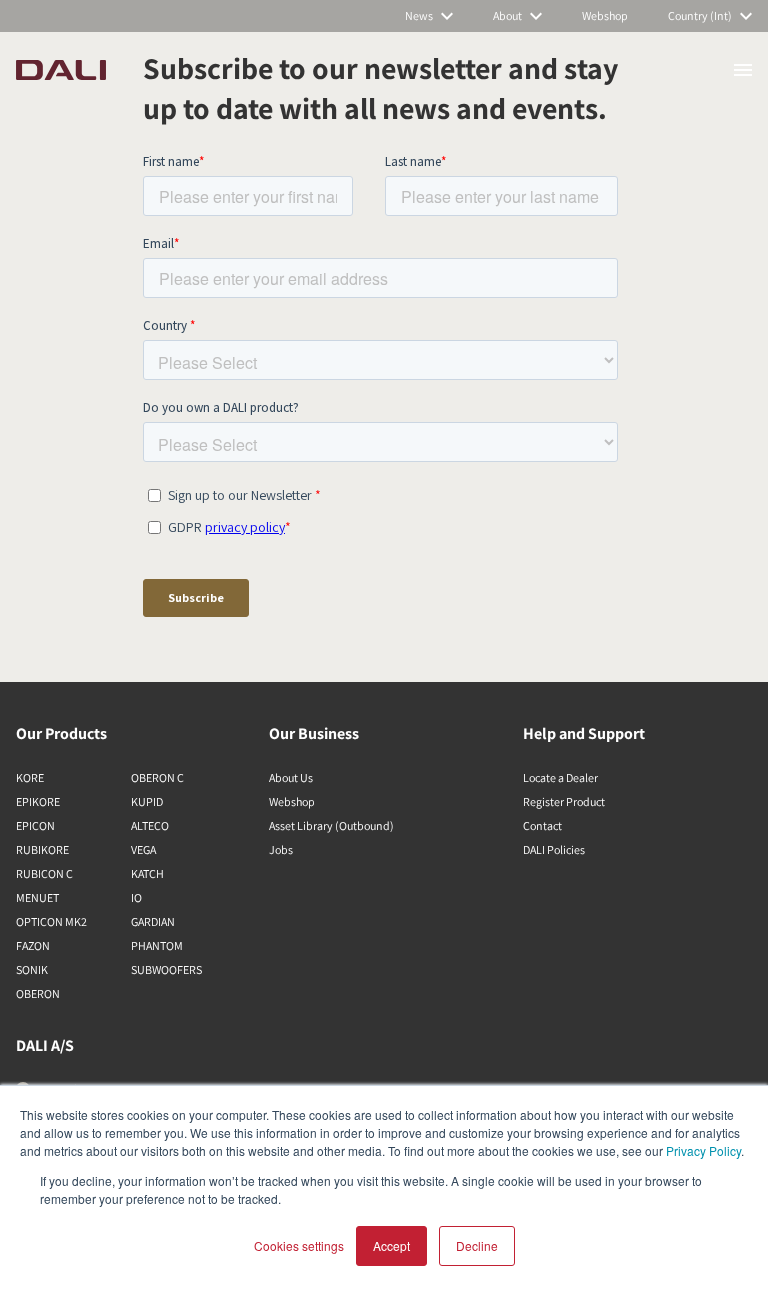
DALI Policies (554, 849)
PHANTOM (157, 945)
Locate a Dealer (560, 777)
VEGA (143, 849)
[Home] (61, 70)
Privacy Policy (703, 1150)
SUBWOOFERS (166, 969)
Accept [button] (391, 1245)
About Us (291, 777)
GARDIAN (153, 921)
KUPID (147, 801)
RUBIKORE (42, 849)
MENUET (37, 897)
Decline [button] (477, 1245)
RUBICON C (44, 873)
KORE (30, 777)
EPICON (35, 825)
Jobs (281, 849)
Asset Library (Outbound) (331, 825)
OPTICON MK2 (51, 921)
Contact (542, 825)
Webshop (292, 801)
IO (136, 897)
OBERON (38, 993)
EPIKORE (38, 801)
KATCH (147, 873)
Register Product (564, 801)
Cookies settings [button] (299, 1245)
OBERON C (157, 777)
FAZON (33, 945)
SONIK (32, 969)
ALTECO (150, 825)
